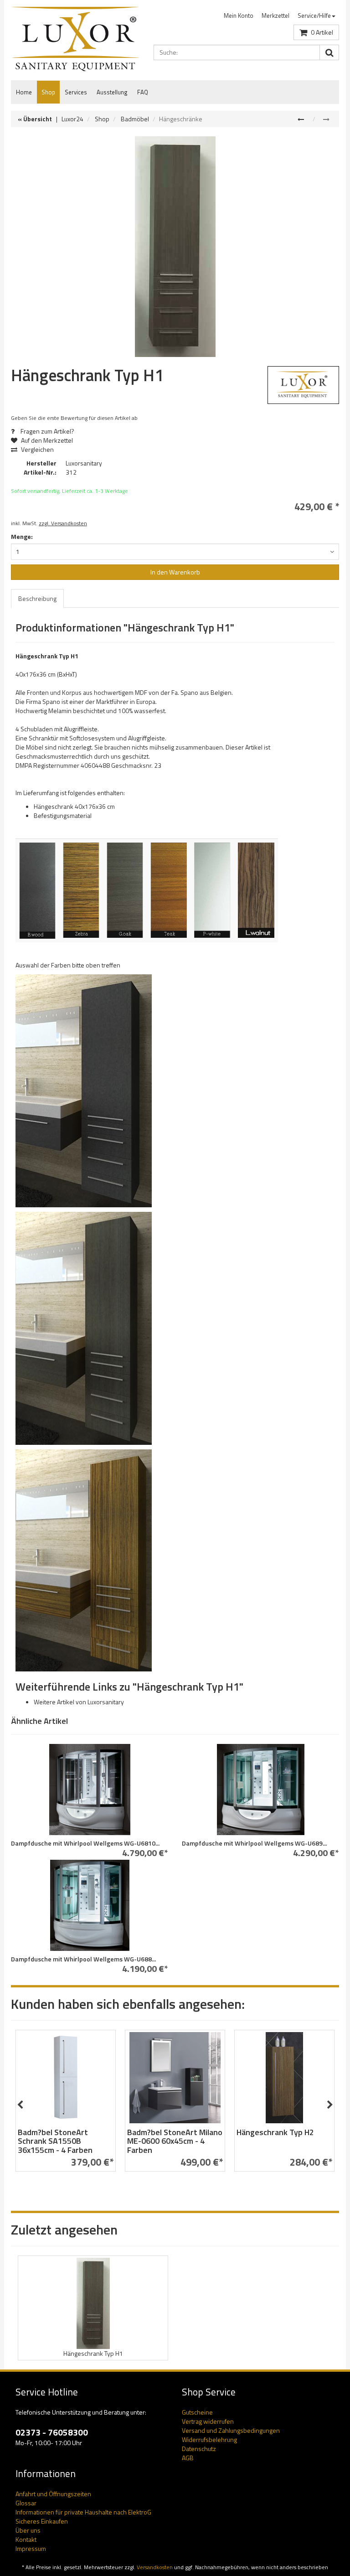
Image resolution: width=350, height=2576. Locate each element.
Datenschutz (199, 2449)
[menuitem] (239, 16)
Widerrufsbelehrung (209, 2439)
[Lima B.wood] (84, 1090)
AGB (188, 2458)
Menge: (22, 537)
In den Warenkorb (175, 572)
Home (24, 92)
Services (76, 92)
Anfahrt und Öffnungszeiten (53, 2494)
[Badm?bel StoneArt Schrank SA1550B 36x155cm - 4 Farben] (66, 2078)
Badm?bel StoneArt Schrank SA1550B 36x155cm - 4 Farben (55, 2141)
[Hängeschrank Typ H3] (302, 119)
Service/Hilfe (314, 16)
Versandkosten (155, 2567)
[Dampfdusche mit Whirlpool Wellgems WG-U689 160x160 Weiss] (260, 1790)
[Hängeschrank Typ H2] (284, 2078)
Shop (48, 92)
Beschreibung (37, 598)
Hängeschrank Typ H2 (275, 2132)
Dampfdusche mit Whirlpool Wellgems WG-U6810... (85, 1843)
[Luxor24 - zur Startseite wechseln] (75, 39)
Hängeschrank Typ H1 (93, 2353)
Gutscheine (197, 2412)
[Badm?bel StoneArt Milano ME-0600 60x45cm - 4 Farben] (175, 2078)
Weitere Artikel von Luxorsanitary (79, 1702)
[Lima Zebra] (84, 1560)
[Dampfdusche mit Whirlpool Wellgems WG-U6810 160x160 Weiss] (90, 1790)
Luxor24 (72, 119)
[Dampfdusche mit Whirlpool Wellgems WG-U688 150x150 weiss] (90, 1905)
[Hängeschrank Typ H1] (175, 247)
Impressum (31, 2548)
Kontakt (26, 2539)
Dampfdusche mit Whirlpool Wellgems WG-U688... (83, 1959)
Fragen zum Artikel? (47, 431)
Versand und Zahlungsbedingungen (231, 2430)
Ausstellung (112, 92)
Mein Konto (239, 16)
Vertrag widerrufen (208, 2421)
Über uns (28, 2530)
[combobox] (175, 552)
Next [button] (330, 2105)
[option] (66, 2105)
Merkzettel (275, 16)
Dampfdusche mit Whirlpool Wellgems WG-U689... (254, 1843)
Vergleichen (37, 449)
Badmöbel (135, 119)
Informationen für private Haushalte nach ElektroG (83, 2512)
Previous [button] (20, 2105)
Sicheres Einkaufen (42, 2521)
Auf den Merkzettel (46, 440)
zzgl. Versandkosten (63, 523)
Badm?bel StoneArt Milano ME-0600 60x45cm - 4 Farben (175, 2141)
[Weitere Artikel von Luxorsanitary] (304, 385)
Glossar (26, 2503)
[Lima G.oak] (84, 1327)
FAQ (143, 92)
